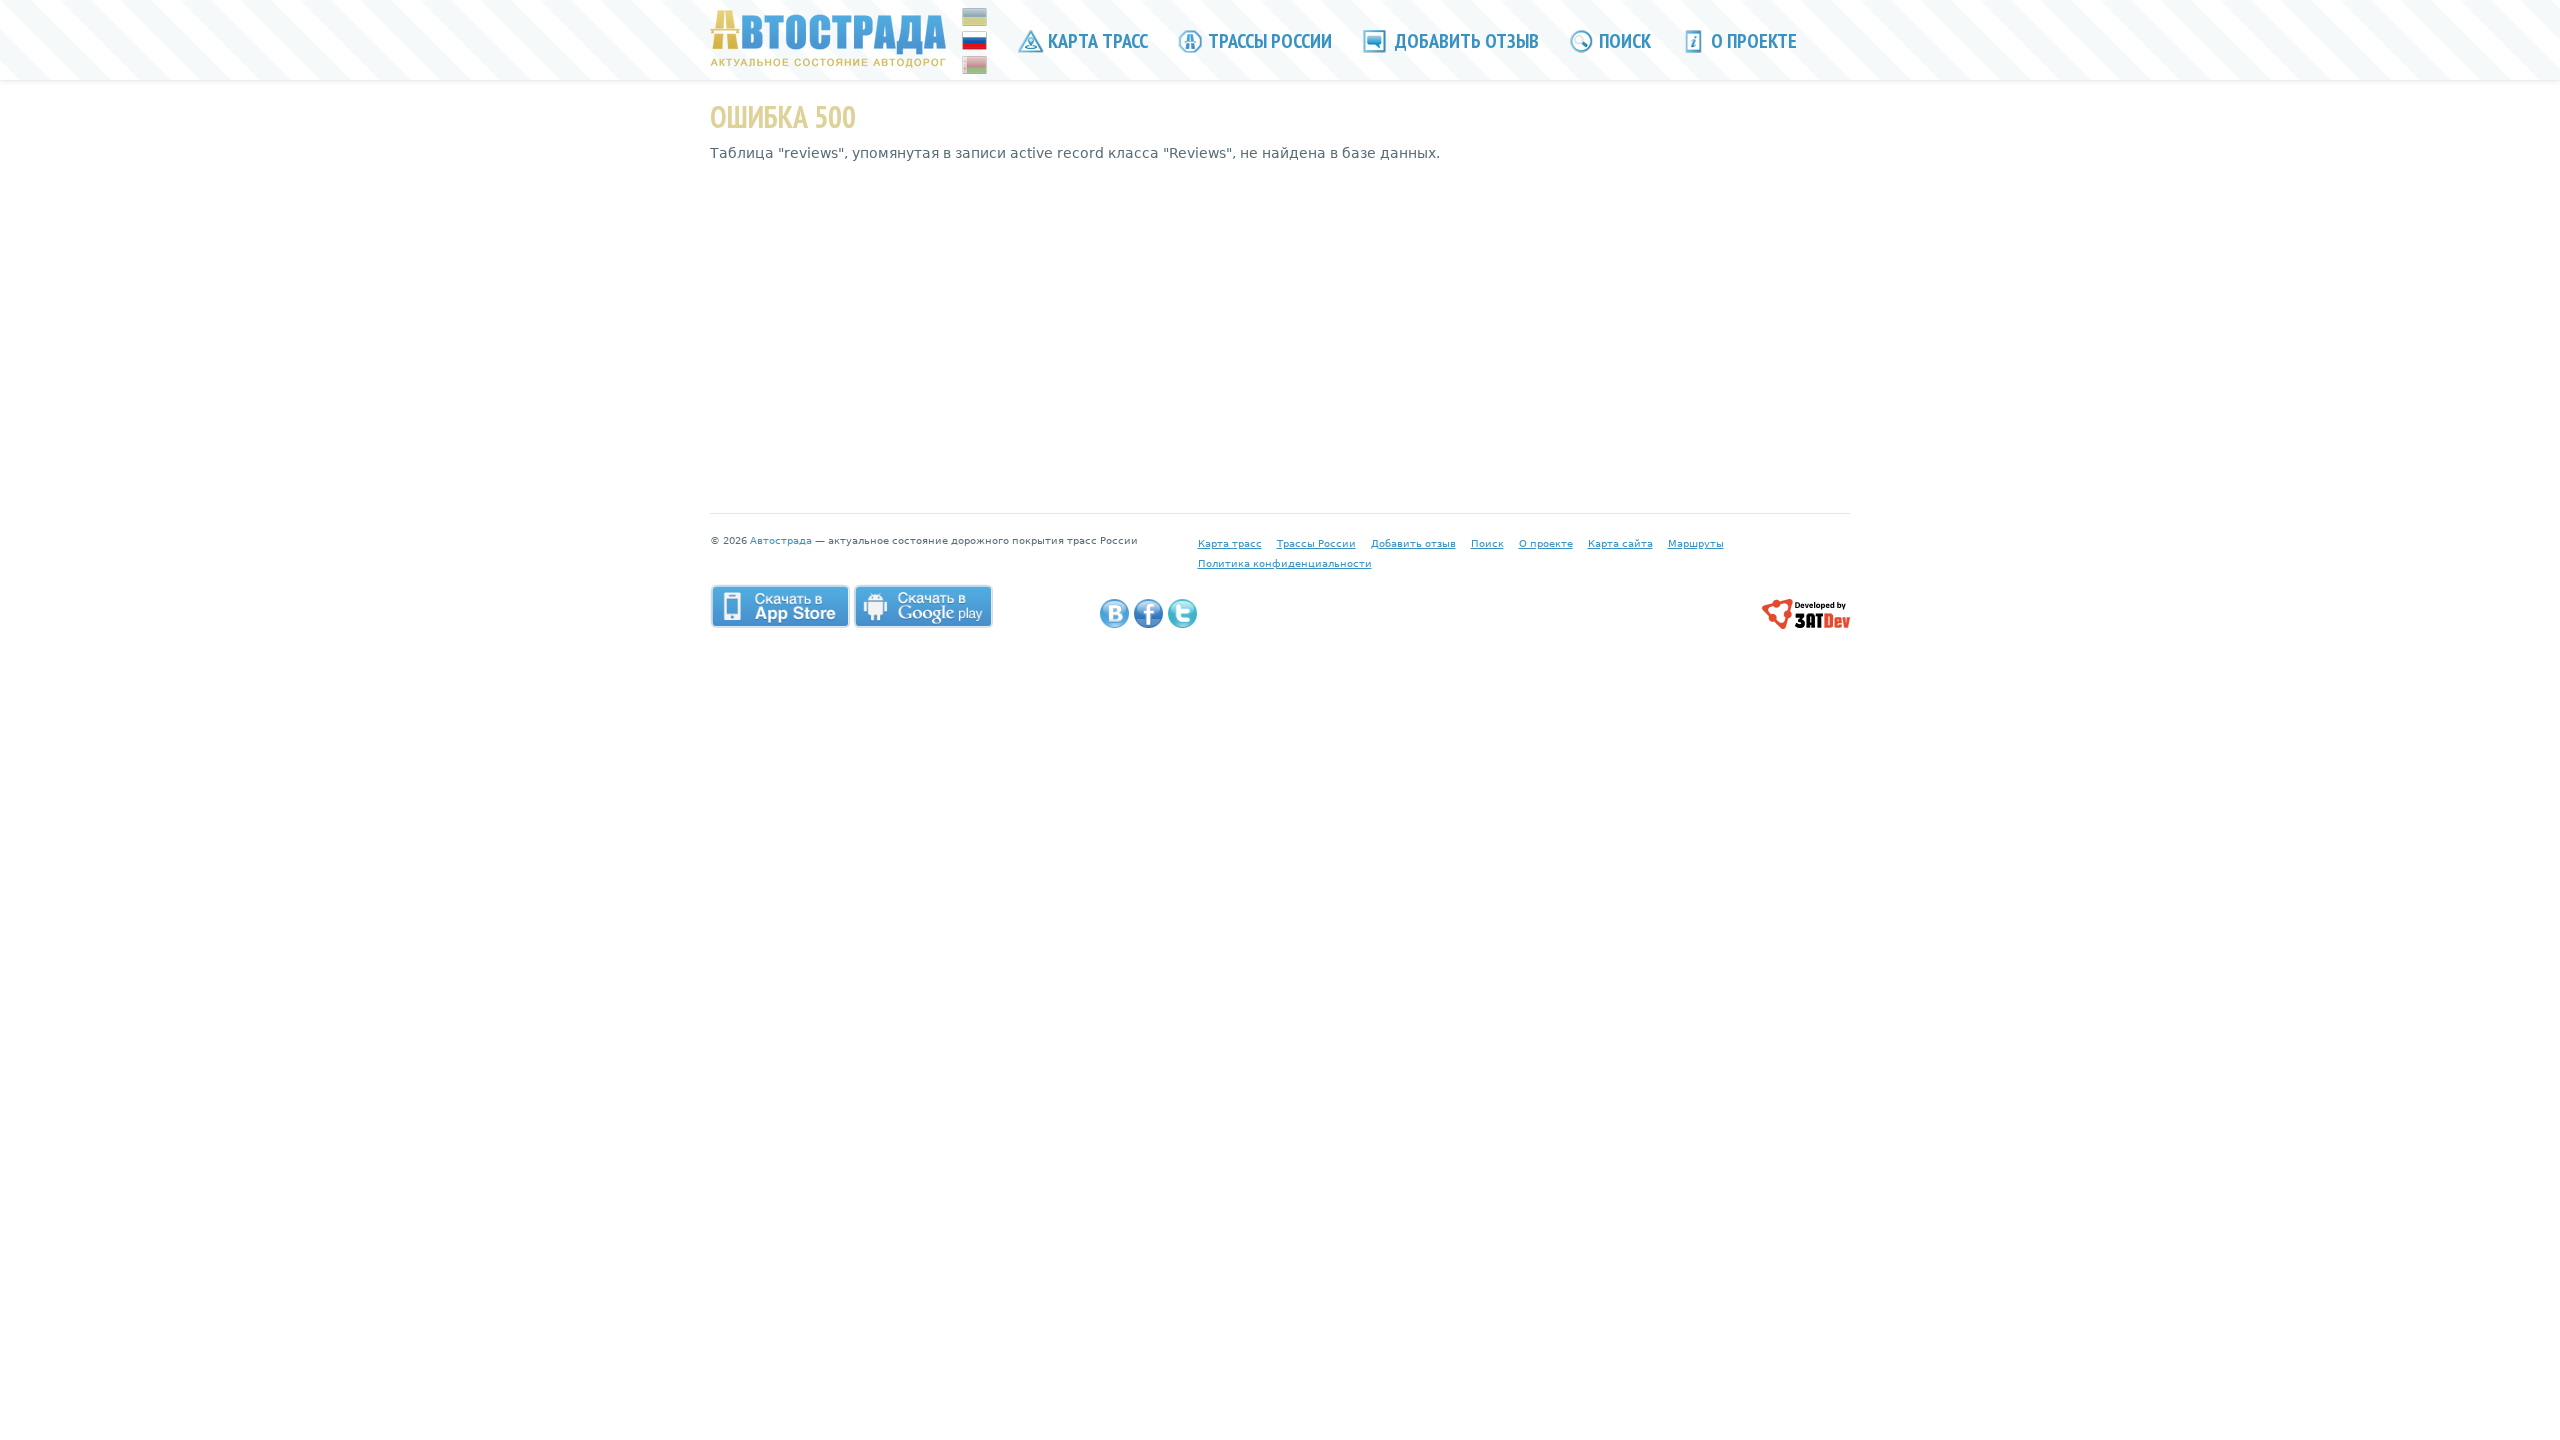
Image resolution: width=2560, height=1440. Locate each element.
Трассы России (1268, 41)
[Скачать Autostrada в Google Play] (923, 606)
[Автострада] (828, 38)
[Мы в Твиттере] (1182, 613)
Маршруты (1696, 543)
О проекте (1752, 41)
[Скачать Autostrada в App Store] (780, 606)
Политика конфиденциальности (1285, 563)
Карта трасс (1096, 41)
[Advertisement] (1280, 323)
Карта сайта (1620, 543)
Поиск (1623, 41)
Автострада (781, 540)
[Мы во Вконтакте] (1114, 613)
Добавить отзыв (1465, 41)
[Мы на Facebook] (1148, 613)
